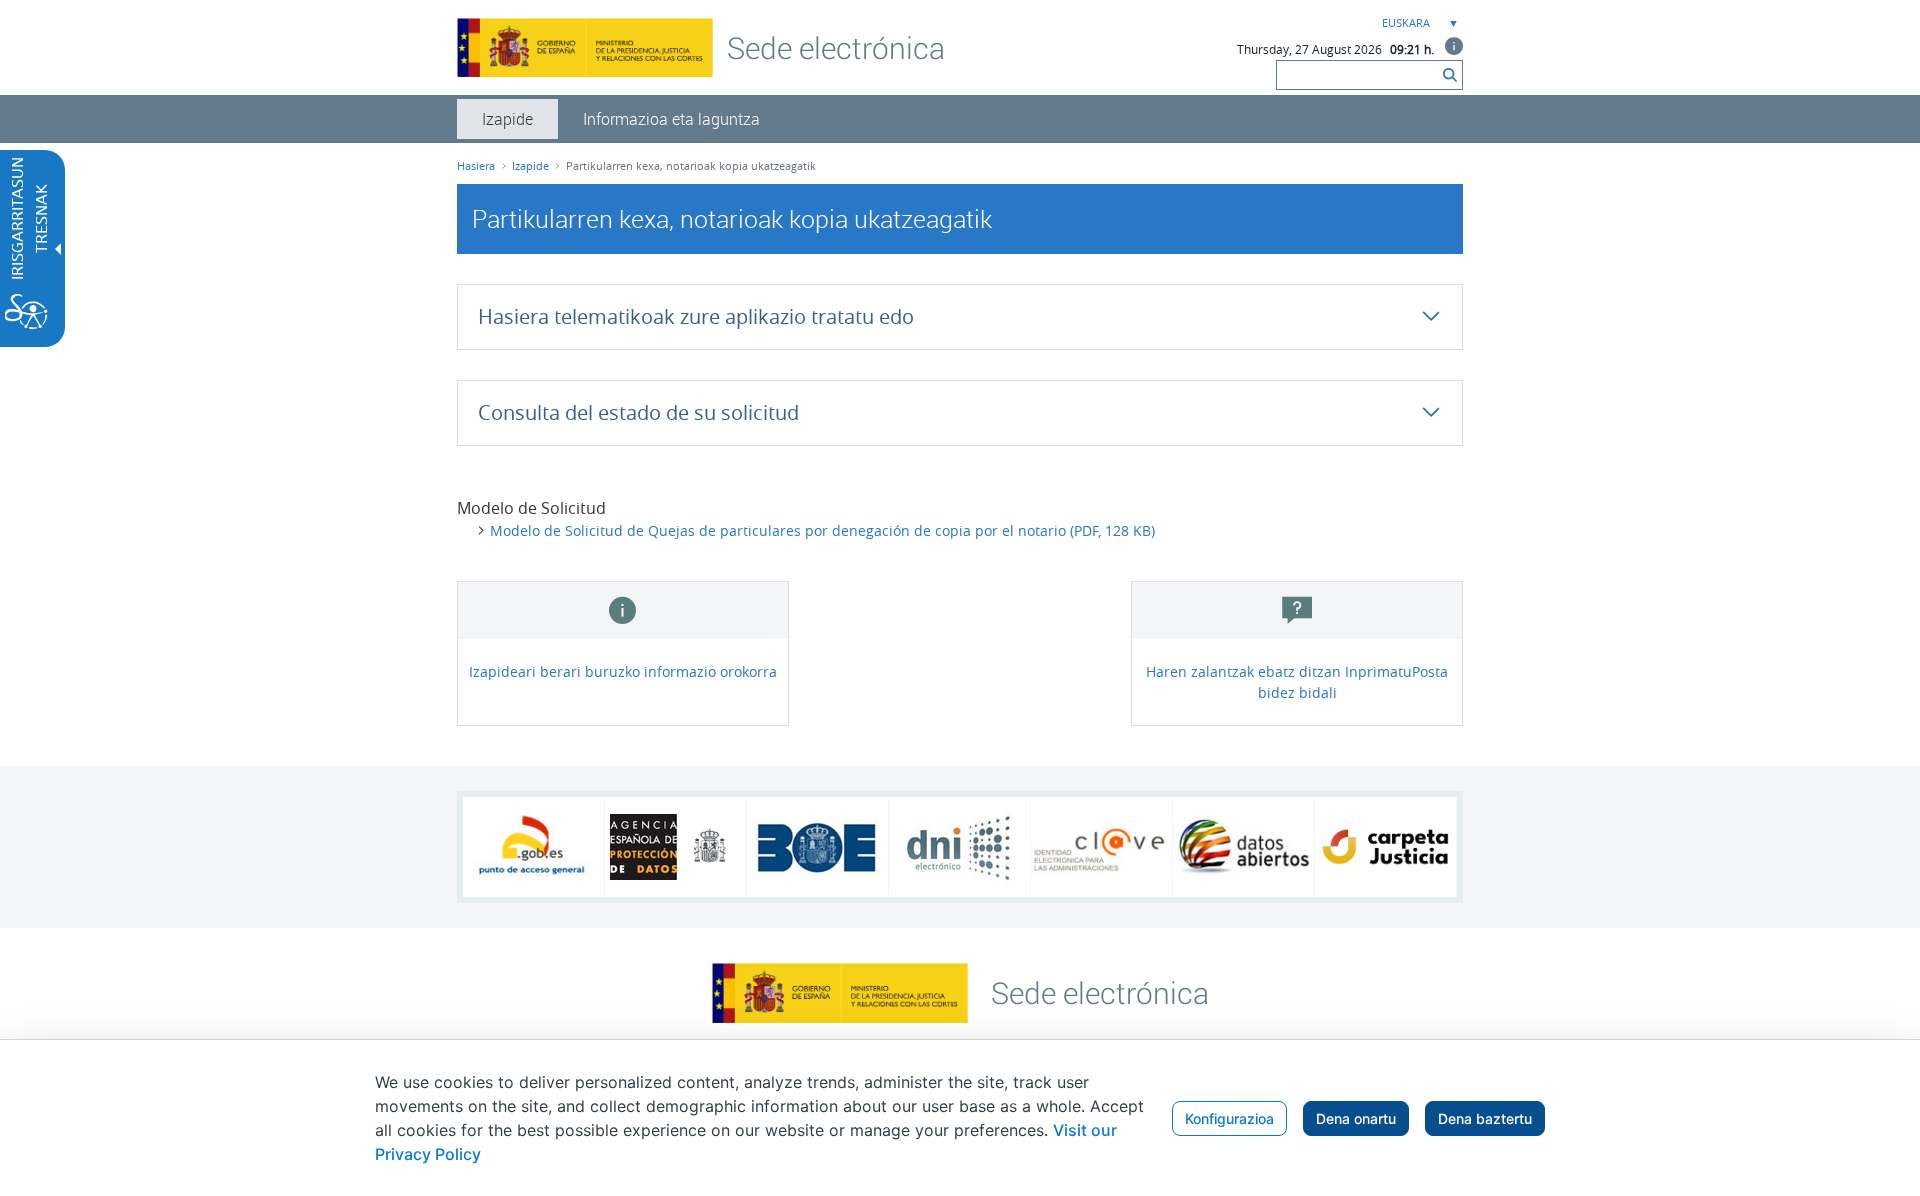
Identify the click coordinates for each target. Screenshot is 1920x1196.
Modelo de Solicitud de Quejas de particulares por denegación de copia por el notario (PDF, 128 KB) (822, 530)
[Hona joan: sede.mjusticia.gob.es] (1100, 991)
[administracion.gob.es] (533, 847)
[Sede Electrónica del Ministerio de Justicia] (836, 47)
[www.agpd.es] (676, 847)
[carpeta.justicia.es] (1385, 847)
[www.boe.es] (817, 847)
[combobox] (1418, 23)
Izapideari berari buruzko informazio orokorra (623, 671)
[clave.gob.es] (1101, 847)
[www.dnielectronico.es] (959, 847)
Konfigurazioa (1229, 1118)
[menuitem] (507, 119)
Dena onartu (1356, 1118)
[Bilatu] (1450, 75)
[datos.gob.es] (1243, 847)
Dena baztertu (1485, 1118)
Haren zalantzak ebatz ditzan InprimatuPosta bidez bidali (1297, 682)
